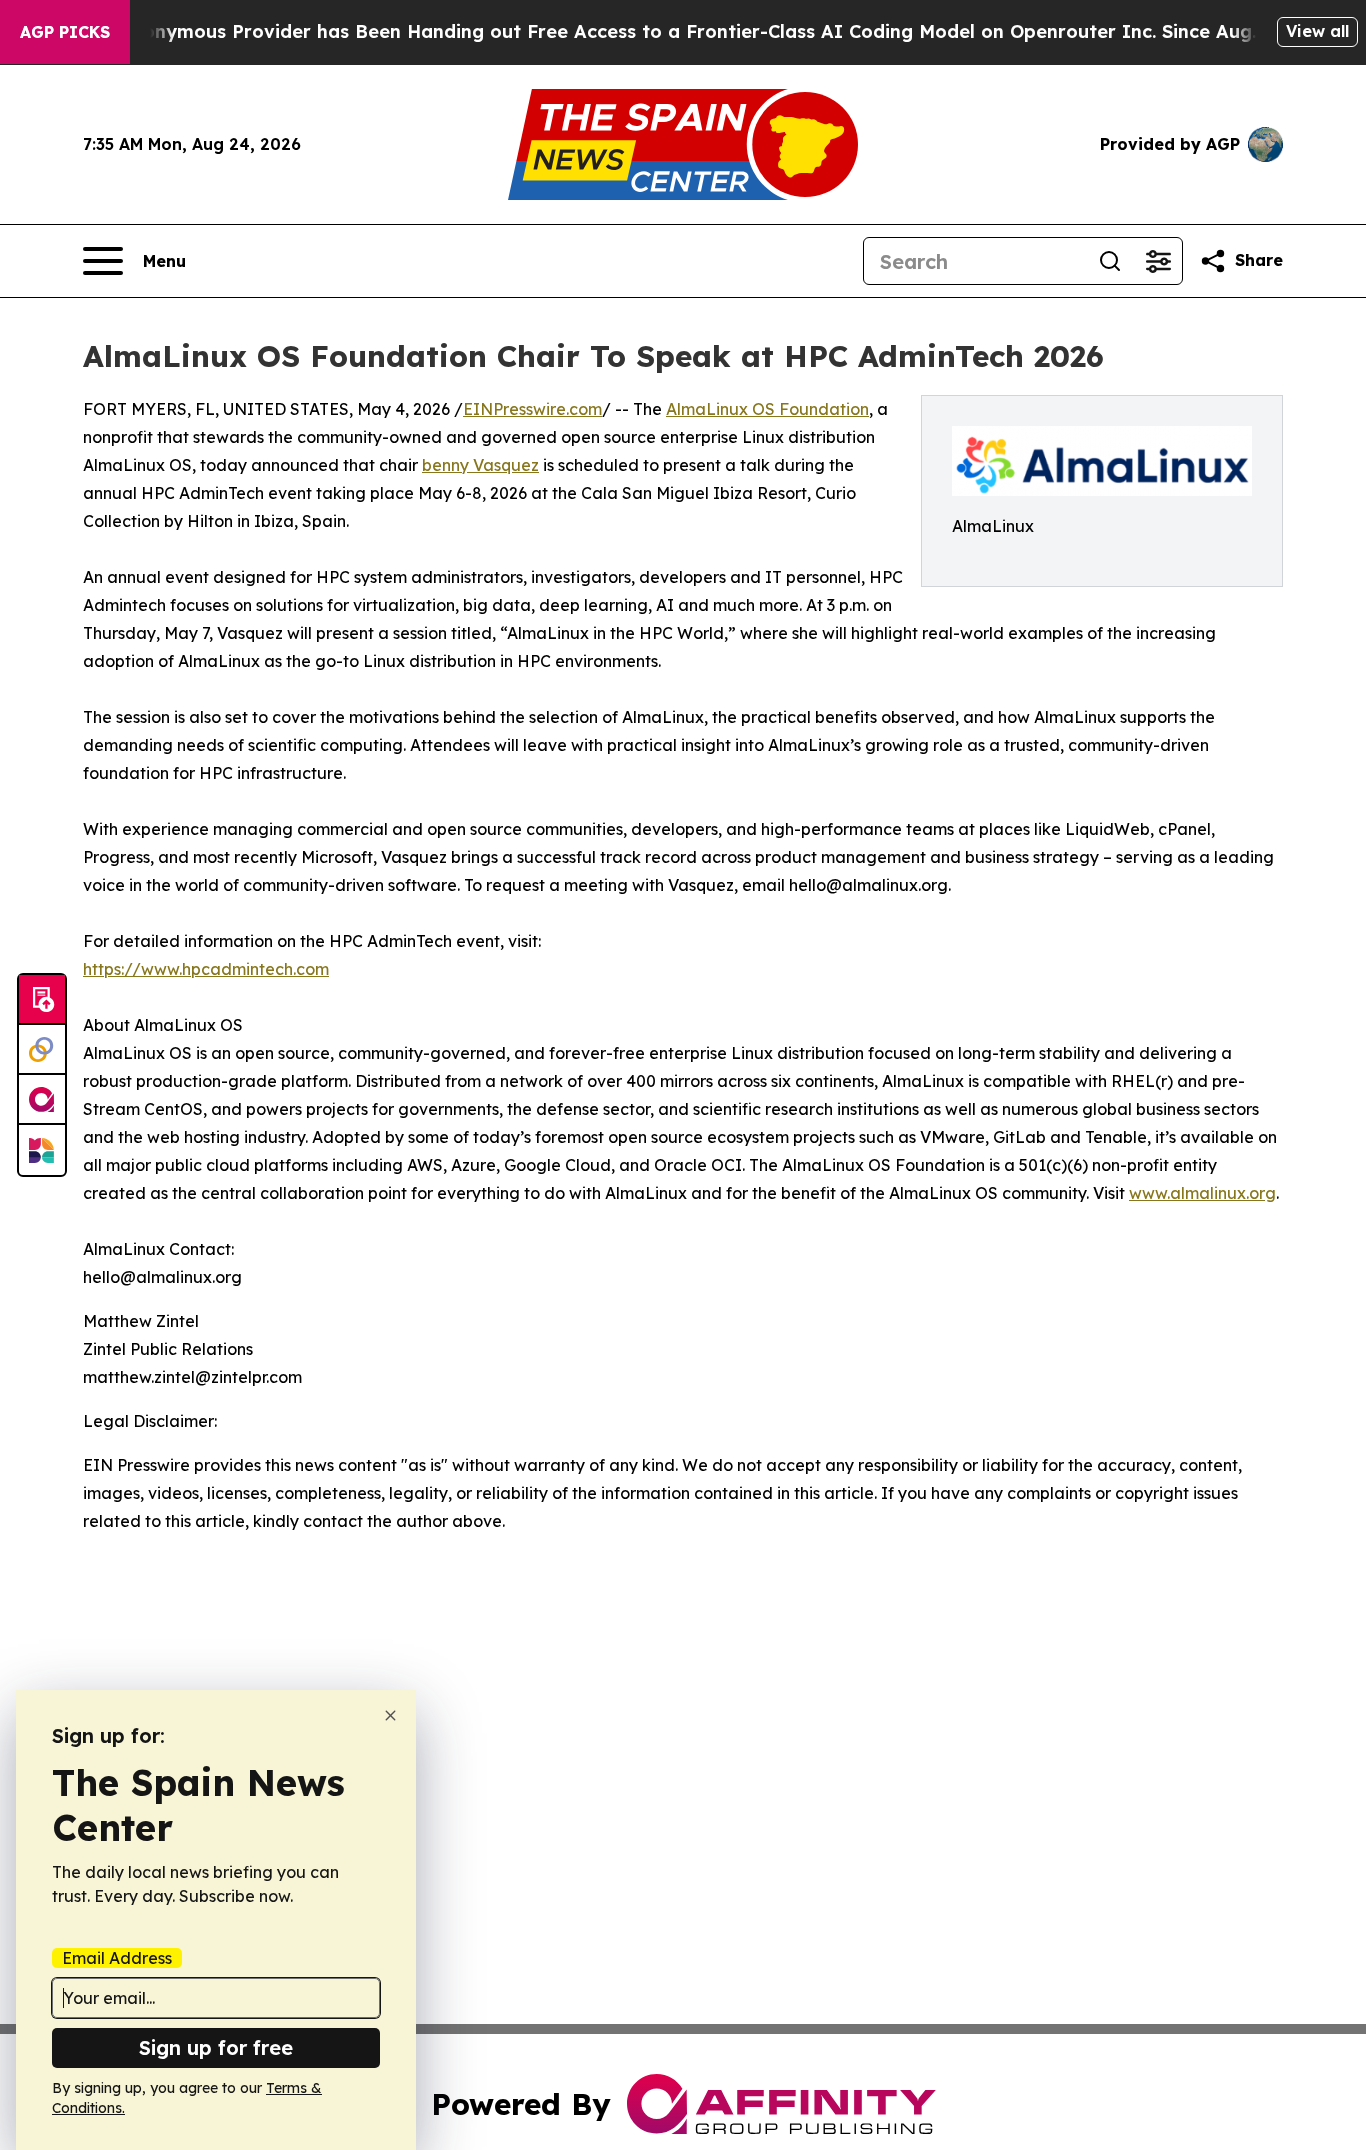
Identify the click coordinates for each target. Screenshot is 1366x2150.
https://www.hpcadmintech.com (206, 969)
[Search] (1110, 261)
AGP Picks (65, 32)
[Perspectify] (42, 1050)
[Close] (390, 1715)
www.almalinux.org (1202, 1193)
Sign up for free (216, 2047)
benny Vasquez (480, 465)
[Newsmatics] (42, 1150)
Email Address (117, 1958)
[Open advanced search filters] (1158, 261)
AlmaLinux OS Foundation (767, 409)
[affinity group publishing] (42, 1100)
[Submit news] (42, 1000)
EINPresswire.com (532, 409)
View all (1317, 31)
